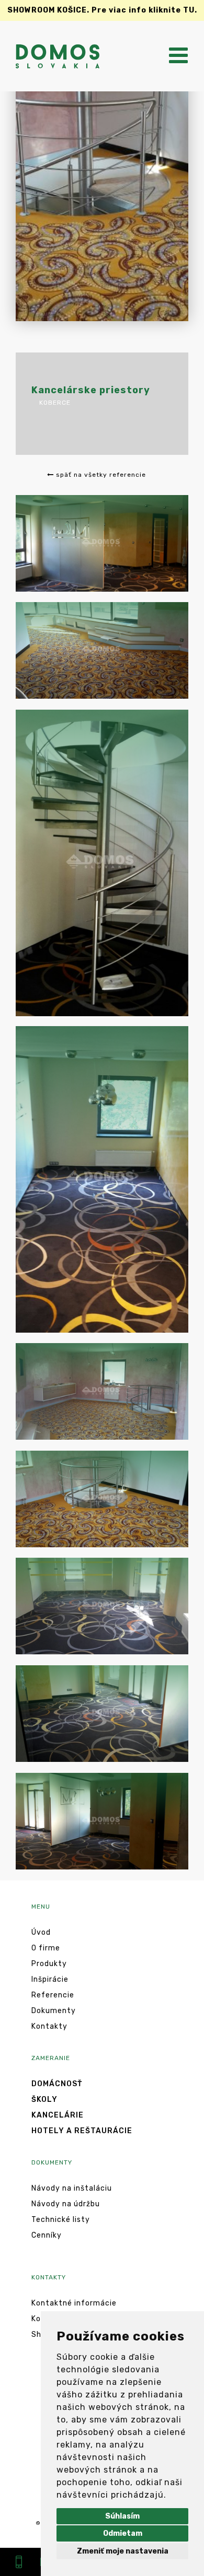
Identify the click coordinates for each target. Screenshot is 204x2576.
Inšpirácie (50, 1979)
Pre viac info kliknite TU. (102, 10)
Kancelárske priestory (91, 390)
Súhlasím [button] (122, 2516)
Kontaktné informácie (74, 2303)
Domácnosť (57, 2084)
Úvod (41, 1932)
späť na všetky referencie (100, 475)
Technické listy (61, 2220)
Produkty (49, 1964)
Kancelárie (58, 2115)
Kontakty (49, 2026)
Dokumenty (54, 2011)
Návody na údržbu (66, 2204)
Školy (44, 2099)
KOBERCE (55, 403)
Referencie (53, 1995)
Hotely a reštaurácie (82, 2131)
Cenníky (47, 2235)
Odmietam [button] (123, 2533)
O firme (46, 1948)
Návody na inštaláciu (72, 2188)
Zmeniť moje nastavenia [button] (123, 2551)
